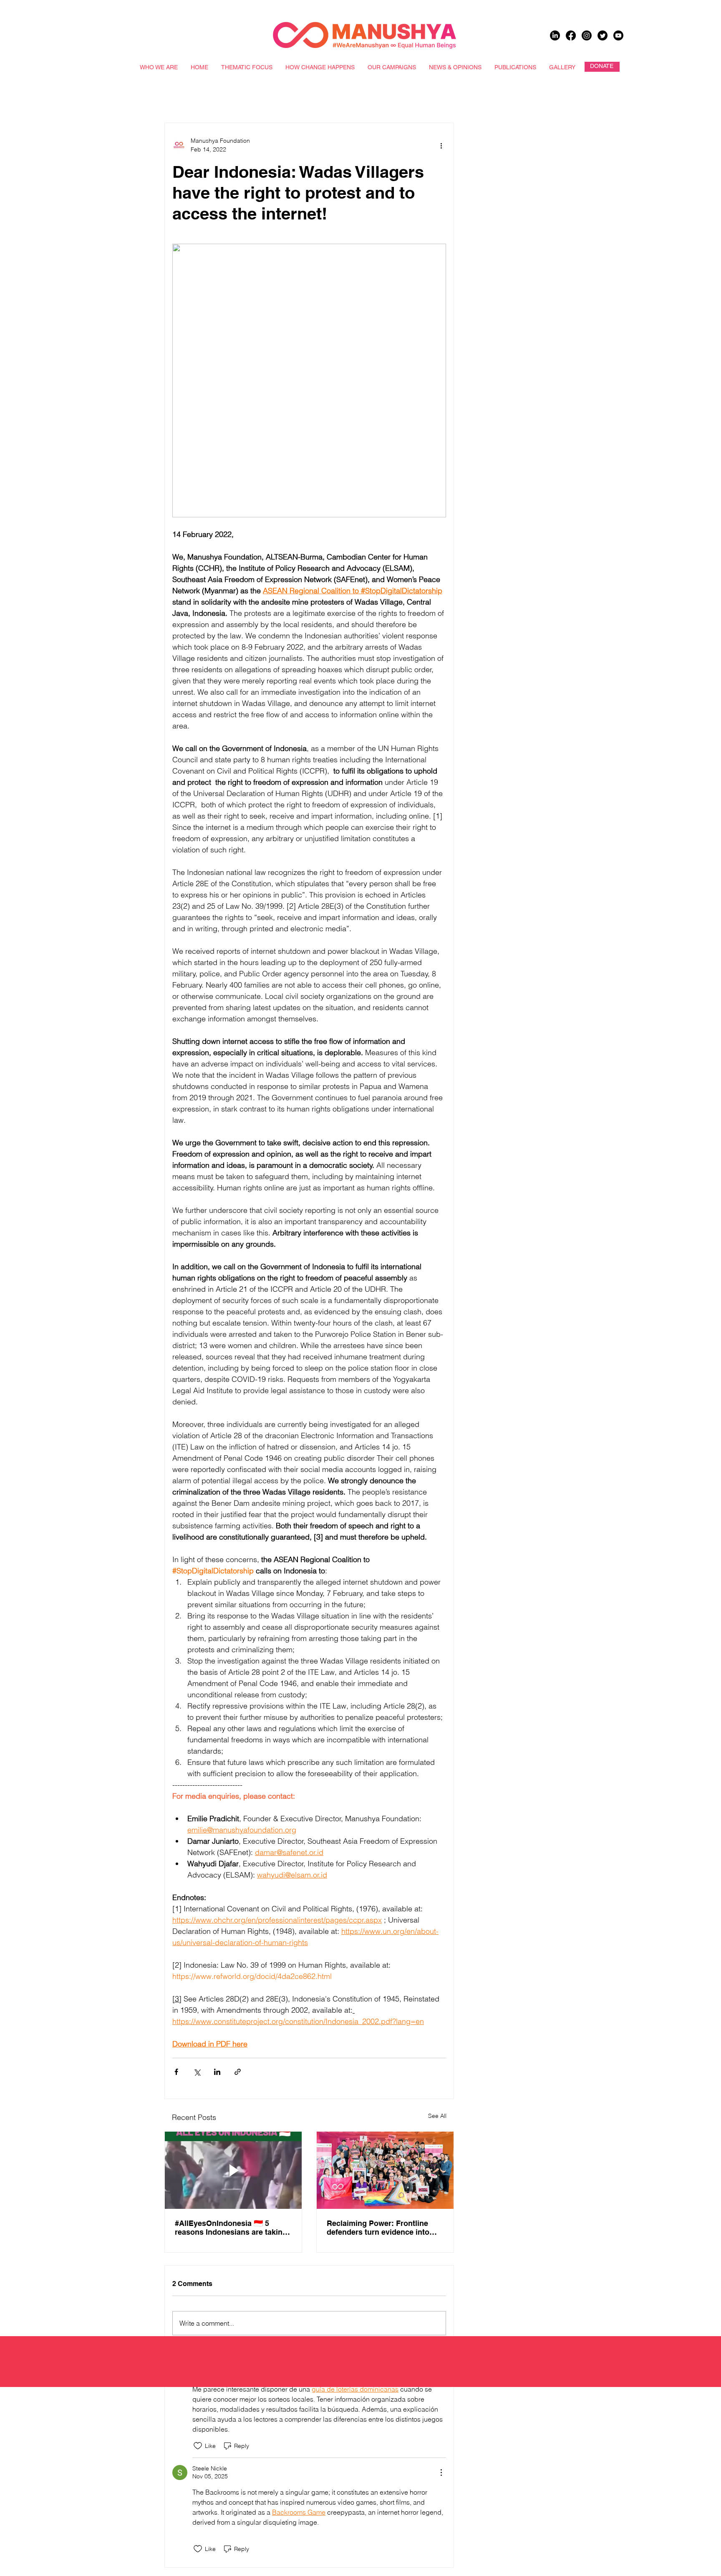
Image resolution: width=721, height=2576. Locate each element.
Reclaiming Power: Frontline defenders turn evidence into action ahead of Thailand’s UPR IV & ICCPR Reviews (382, 2228)
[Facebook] (571, 35)
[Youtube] (618, 35)
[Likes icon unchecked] (198, 2446)
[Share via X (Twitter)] (197, 2072)
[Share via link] (238, 2072)
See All (437, 2116)
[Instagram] (587, 35)
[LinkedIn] (555, 35)
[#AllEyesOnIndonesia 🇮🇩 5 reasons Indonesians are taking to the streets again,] (233, 2170)
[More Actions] (441, 2473)
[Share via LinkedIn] (217, 2072)
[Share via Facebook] (176, 2072)
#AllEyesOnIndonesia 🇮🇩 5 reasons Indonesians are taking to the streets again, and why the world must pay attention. (233, 2228)
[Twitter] (603, 35)
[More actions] (441, 145)
